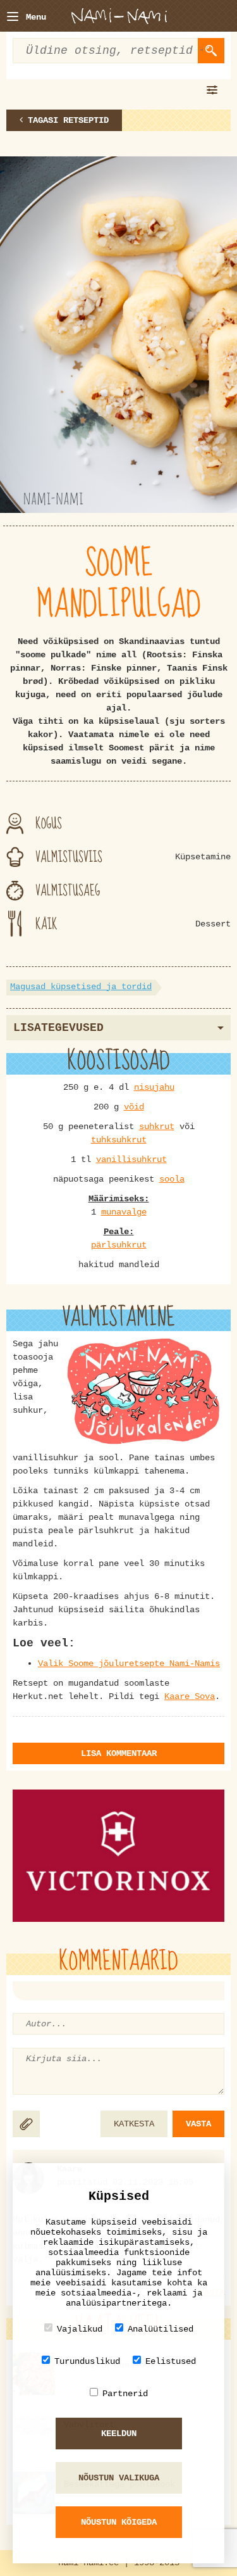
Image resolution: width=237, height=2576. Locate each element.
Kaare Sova (190, 1696)
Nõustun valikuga (119, 2478)
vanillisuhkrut (131, 1159)
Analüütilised (161, 2329)
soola (172, 1179)
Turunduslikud (87, 2361)
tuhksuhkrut (119, 1140)
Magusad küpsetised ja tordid (81, 987)
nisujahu (154, 1087)
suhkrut (157, 1127)
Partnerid (125, 2394)
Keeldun (119, 2434)
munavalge (124, 1212)
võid (134, 1107)
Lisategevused (58, 1028)
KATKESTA (134, 2124)
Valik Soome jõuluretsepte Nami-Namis (129, 1664)
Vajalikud (80, 2329)
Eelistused (171, 2361)
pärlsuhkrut (119, 1245)
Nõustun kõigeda (119, 2522)
